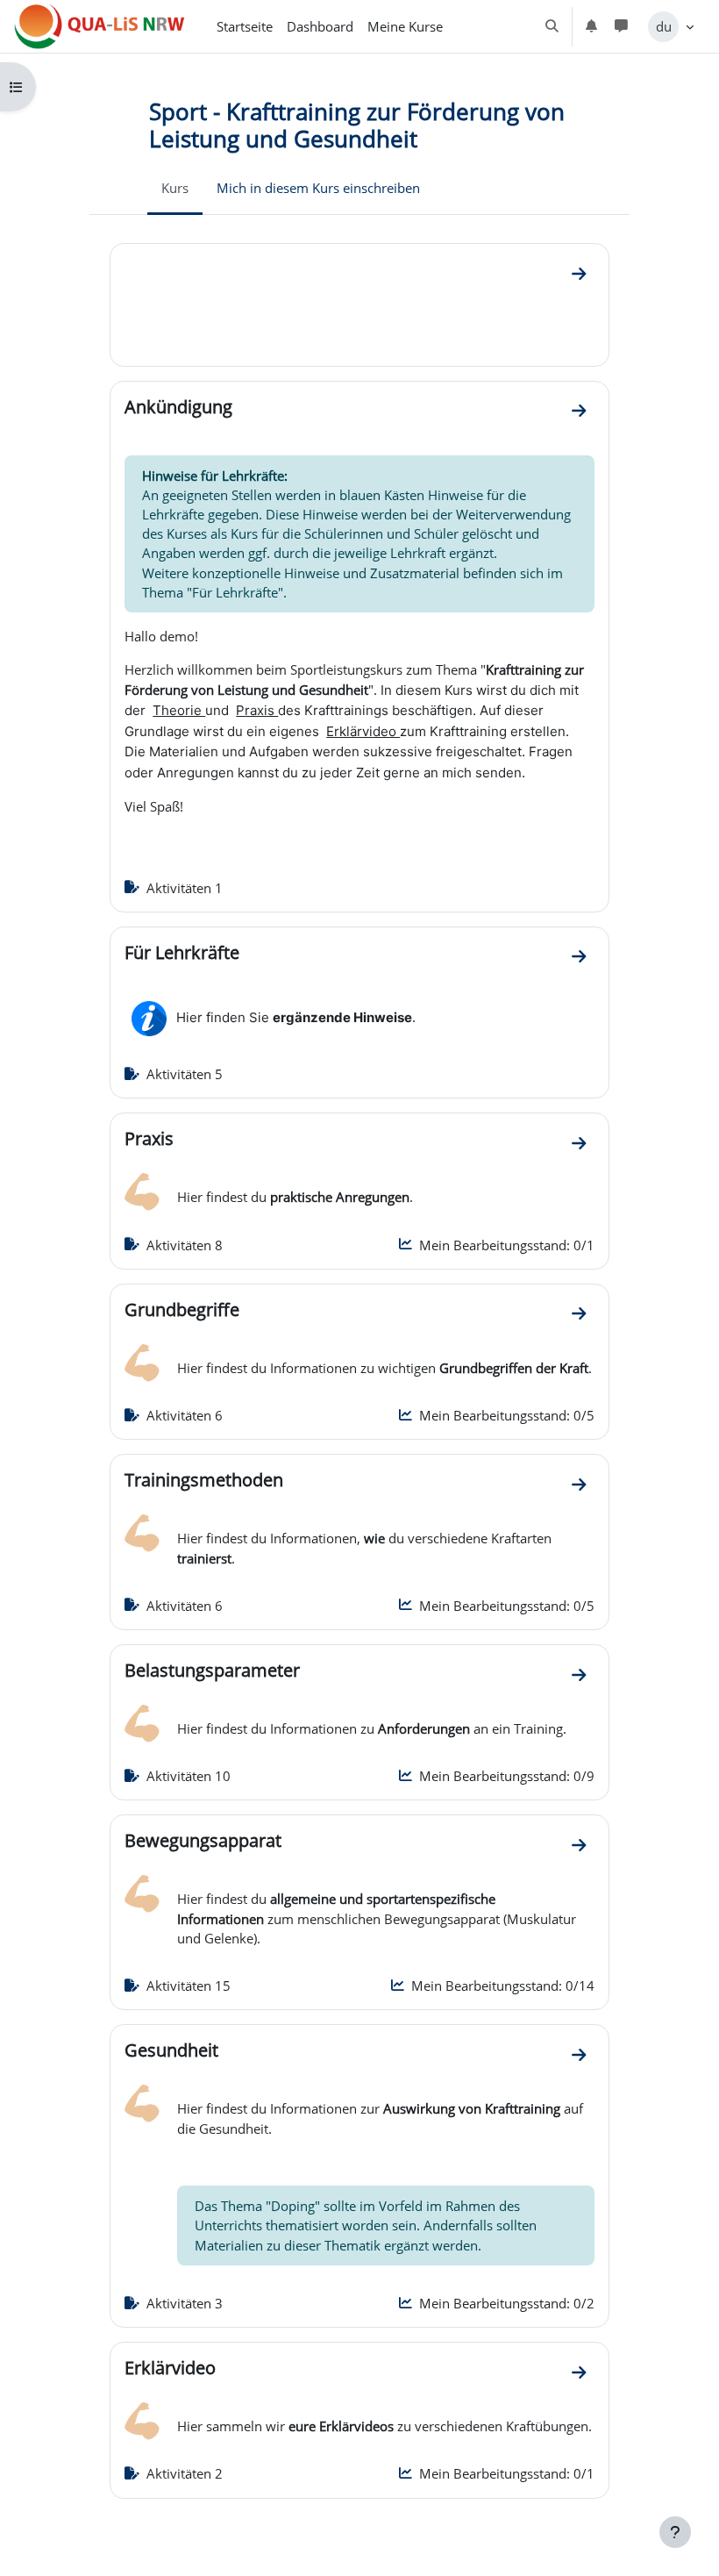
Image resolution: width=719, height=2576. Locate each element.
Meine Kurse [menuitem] (405, 26)
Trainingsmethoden (204, 1479)
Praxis (149, 1138)
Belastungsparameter (212, 1670)
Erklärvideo (170, 2367)
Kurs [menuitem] (175, 188)
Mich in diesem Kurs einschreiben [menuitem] (318, 188)
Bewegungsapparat (203, 1840)
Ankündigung (178, 406)
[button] (552, 26)
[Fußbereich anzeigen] (675, 2532)
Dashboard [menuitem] (320, 26)
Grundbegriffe (182, 1309)
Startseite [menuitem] (245, 26)
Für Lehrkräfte (182, 952)
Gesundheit (171, 2050)
